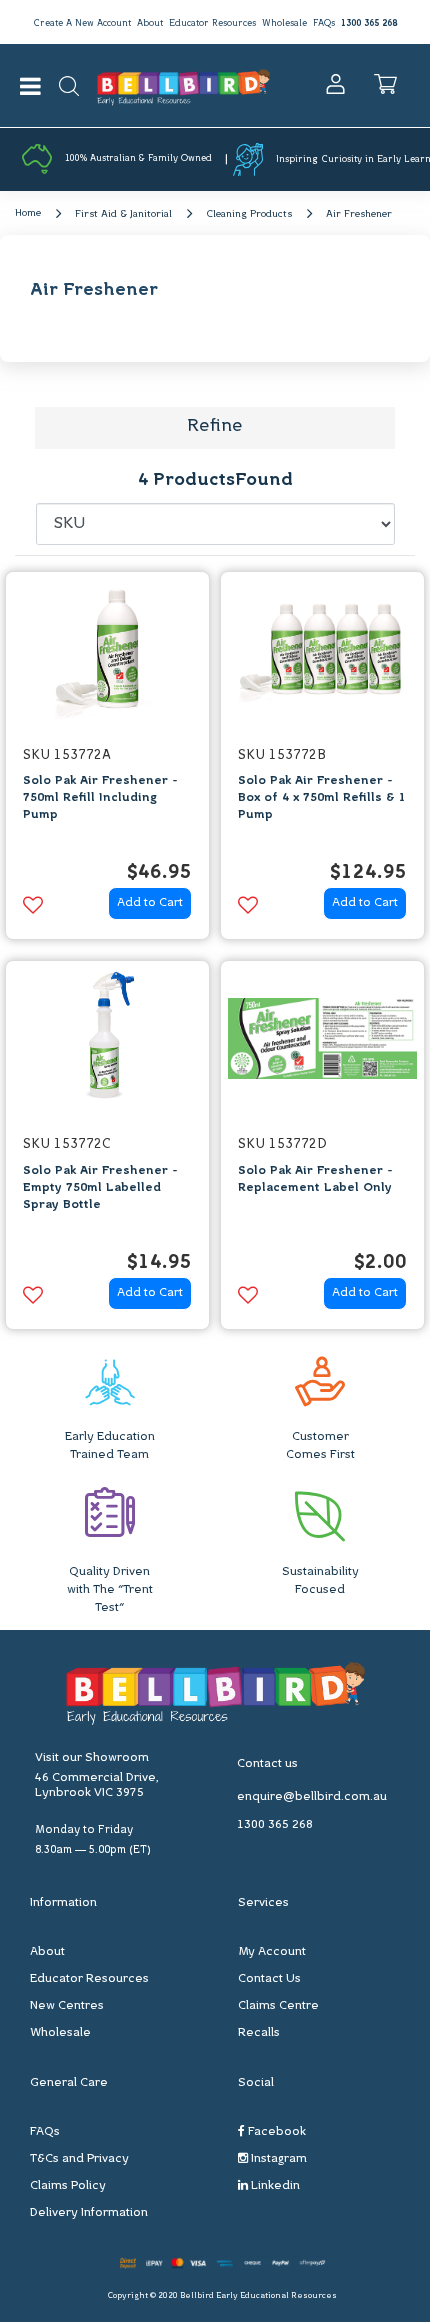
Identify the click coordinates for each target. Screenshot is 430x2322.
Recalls (259, 2033)
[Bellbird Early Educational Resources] (183, 85)
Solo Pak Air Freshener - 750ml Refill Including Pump (100, 798)
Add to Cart (150, 903)
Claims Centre (278, 2006)
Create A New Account (82, 23)
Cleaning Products (249, 214)
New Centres (67, 2006)
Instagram (277, 2159)
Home (28, 213)
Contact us (267, 1764)
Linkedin (274, 2186)
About (150, 23)
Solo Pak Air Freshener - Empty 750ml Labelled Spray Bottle (100, 1188)
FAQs (324, 23)
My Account (272, 1952)
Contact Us (269, 1979)
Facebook (275, 2132)
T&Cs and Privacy (79, 2159)
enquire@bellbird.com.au (312, 1797)
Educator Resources (212, 23)
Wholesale (284, 23)
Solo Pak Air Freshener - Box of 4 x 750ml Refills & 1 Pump (322, 798)
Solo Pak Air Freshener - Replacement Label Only (315, 1179)
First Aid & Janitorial (123, 214)
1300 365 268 (369, 23)
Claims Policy (68, 2186)
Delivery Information (89, 2213)
